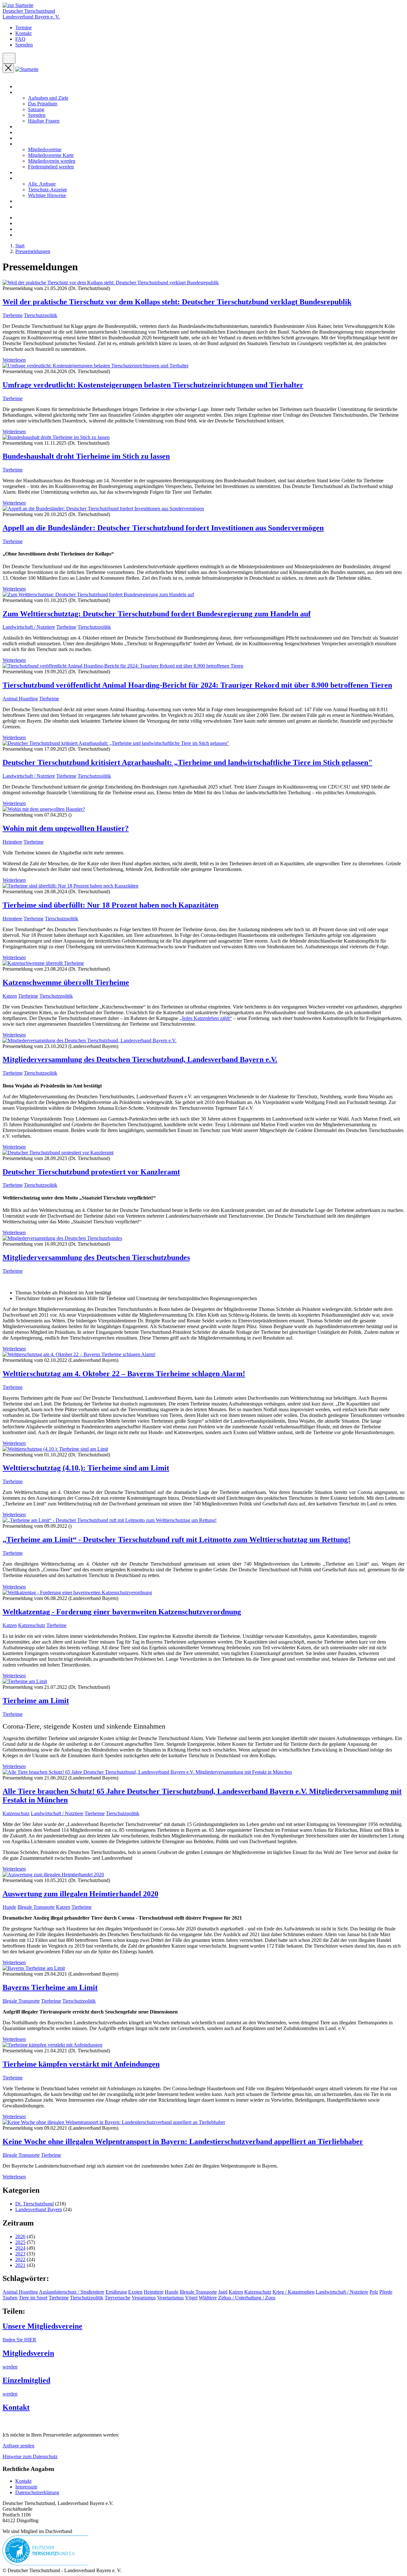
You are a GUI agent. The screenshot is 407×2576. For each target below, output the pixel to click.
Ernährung (116, 2292)
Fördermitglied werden (51, 167)
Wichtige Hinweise (47, 195)
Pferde (386, 2292)
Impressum (26, 2487)
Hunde (9, 1907)
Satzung (36, 109)
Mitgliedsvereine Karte (51, 155)
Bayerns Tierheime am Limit (50, 1987)
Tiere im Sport (33, 2298)
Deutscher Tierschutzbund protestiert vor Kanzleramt (91, 1172)
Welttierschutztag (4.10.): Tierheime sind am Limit (86, 1468)
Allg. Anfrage (42, 184)
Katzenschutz (32, 1625)
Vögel (191, 2298)
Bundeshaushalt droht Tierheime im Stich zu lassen (86, 456)
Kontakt (23, 33)
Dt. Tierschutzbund (34, 2204)
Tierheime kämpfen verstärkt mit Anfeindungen (81, 2064)
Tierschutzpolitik (41, 315)
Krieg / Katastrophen (293, 2292)
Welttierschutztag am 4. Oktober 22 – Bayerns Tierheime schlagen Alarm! (124, 1374)
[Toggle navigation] (9, 58)
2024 (20, 2248)
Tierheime (13, 315)
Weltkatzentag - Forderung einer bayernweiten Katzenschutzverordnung (122, 1612)
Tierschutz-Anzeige (48, 190)
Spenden (24, 45)
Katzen (10, 996)
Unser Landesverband (37, 92)
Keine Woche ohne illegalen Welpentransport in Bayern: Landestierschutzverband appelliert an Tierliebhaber (183, 2141)
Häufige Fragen (44, 121)
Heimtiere (12, 842)
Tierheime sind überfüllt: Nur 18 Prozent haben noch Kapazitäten (110, 905)
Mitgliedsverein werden (52, 161)
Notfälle (23, 172)
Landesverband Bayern (39, 2209)
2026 (20, 2236)
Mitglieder (26, 144)
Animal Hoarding (20, 699)
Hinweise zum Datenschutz (30, 2456)
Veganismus (144, 2298)
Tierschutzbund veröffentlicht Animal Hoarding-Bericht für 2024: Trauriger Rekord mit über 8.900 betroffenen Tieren (197, 685)
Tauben (10, 2298)
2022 (20, 2259)
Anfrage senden (18, 2446)
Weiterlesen (14, 360)
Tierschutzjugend (32, 207)
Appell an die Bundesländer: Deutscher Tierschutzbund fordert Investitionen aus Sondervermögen (163, 528)
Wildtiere (208, 2298)
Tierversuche (117, 2298)
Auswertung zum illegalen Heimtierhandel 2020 (80, 1894)
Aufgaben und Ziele (48, 98)
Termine (24, 28)
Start (20, 86)
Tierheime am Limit (36, 1701)
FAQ (20, 39)
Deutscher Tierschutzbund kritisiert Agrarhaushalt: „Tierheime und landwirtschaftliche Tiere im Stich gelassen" (187, 762)
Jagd (223, 2292)
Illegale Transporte (36, 1907)
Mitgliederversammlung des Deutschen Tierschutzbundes (96, 1257)
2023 (20, 2254)
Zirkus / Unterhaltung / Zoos (247, 2298)
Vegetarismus (170, 2298)
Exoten (135, 2292)
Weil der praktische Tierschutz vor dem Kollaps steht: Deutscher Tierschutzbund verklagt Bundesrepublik (177, 302)
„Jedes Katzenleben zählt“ (206, 1018)
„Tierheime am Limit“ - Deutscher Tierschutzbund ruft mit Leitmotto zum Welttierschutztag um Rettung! (176, 1539)
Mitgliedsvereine (45, 149)
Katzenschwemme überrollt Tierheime (66, 982)
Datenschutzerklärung (37, 2492)
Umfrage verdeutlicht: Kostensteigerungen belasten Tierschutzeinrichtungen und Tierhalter (153, 385)
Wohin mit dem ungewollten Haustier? (66, 828)
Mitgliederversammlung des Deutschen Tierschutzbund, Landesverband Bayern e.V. (140, 1059)
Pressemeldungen (33, 132)
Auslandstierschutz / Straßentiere (72, 2292)
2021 (20, 2265)
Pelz (374, 2292)
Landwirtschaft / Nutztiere (29, 627)
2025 (20, 2242)
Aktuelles (25, 127)
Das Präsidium (43, 104)
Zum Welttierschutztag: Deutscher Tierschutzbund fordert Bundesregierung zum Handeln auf (157, 614)
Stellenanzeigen (31, 201)
